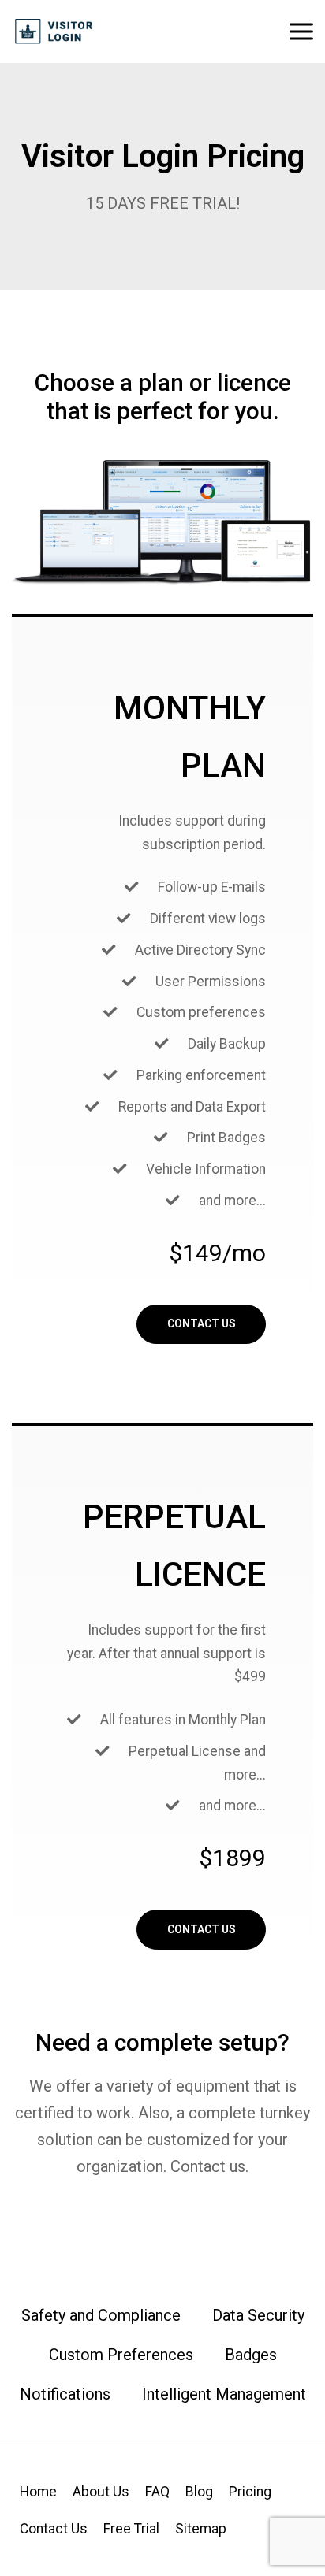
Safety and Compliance (101, 2315)
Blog (199, 2492)
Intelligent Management (224, 2394)
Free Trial (131, 2529)
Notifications (65, 2394)
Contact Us (202, 1323)
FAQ (157, 2492)
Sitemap (201, 2529)
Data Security (258, 2315)
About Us (101, 2492)
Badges (251, 2355)
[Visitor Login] (54, 32)
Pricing (250, 2492)
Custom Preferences (121, 2355)
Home (38, 2492)
